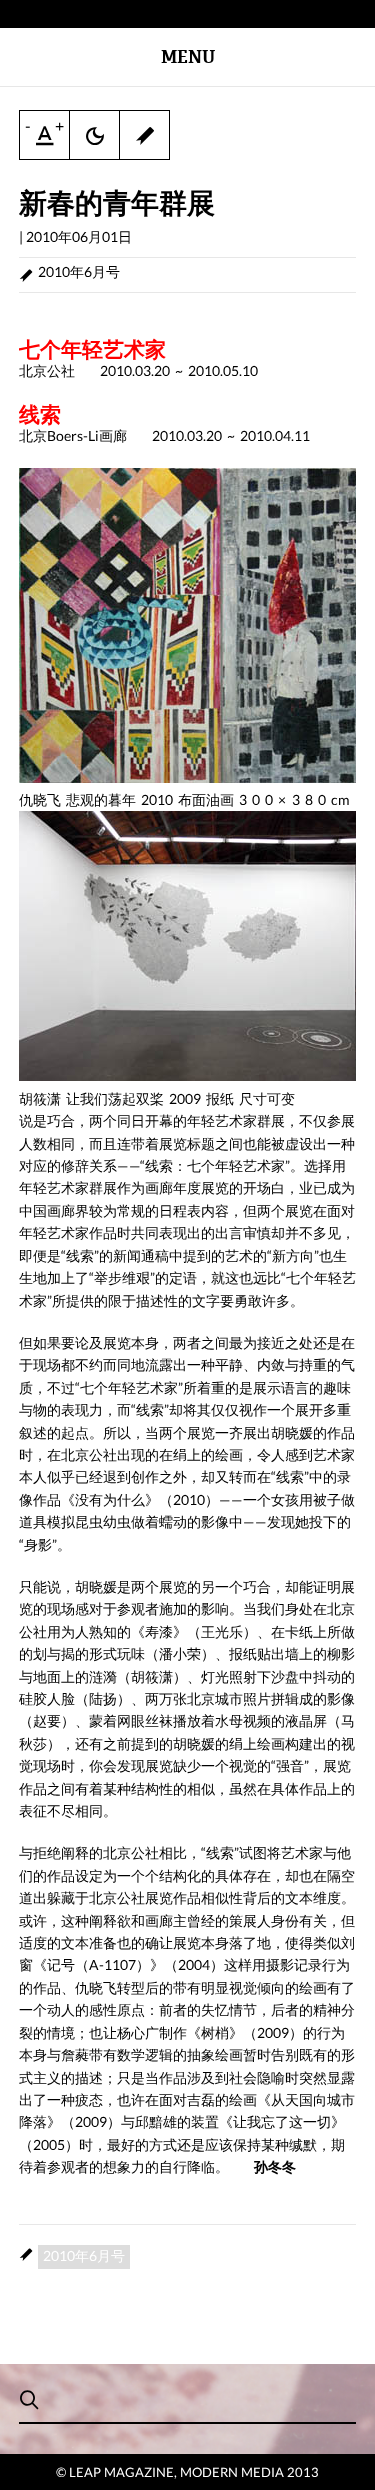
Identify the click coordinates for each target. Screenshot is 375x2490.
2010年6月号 (79, 271)
